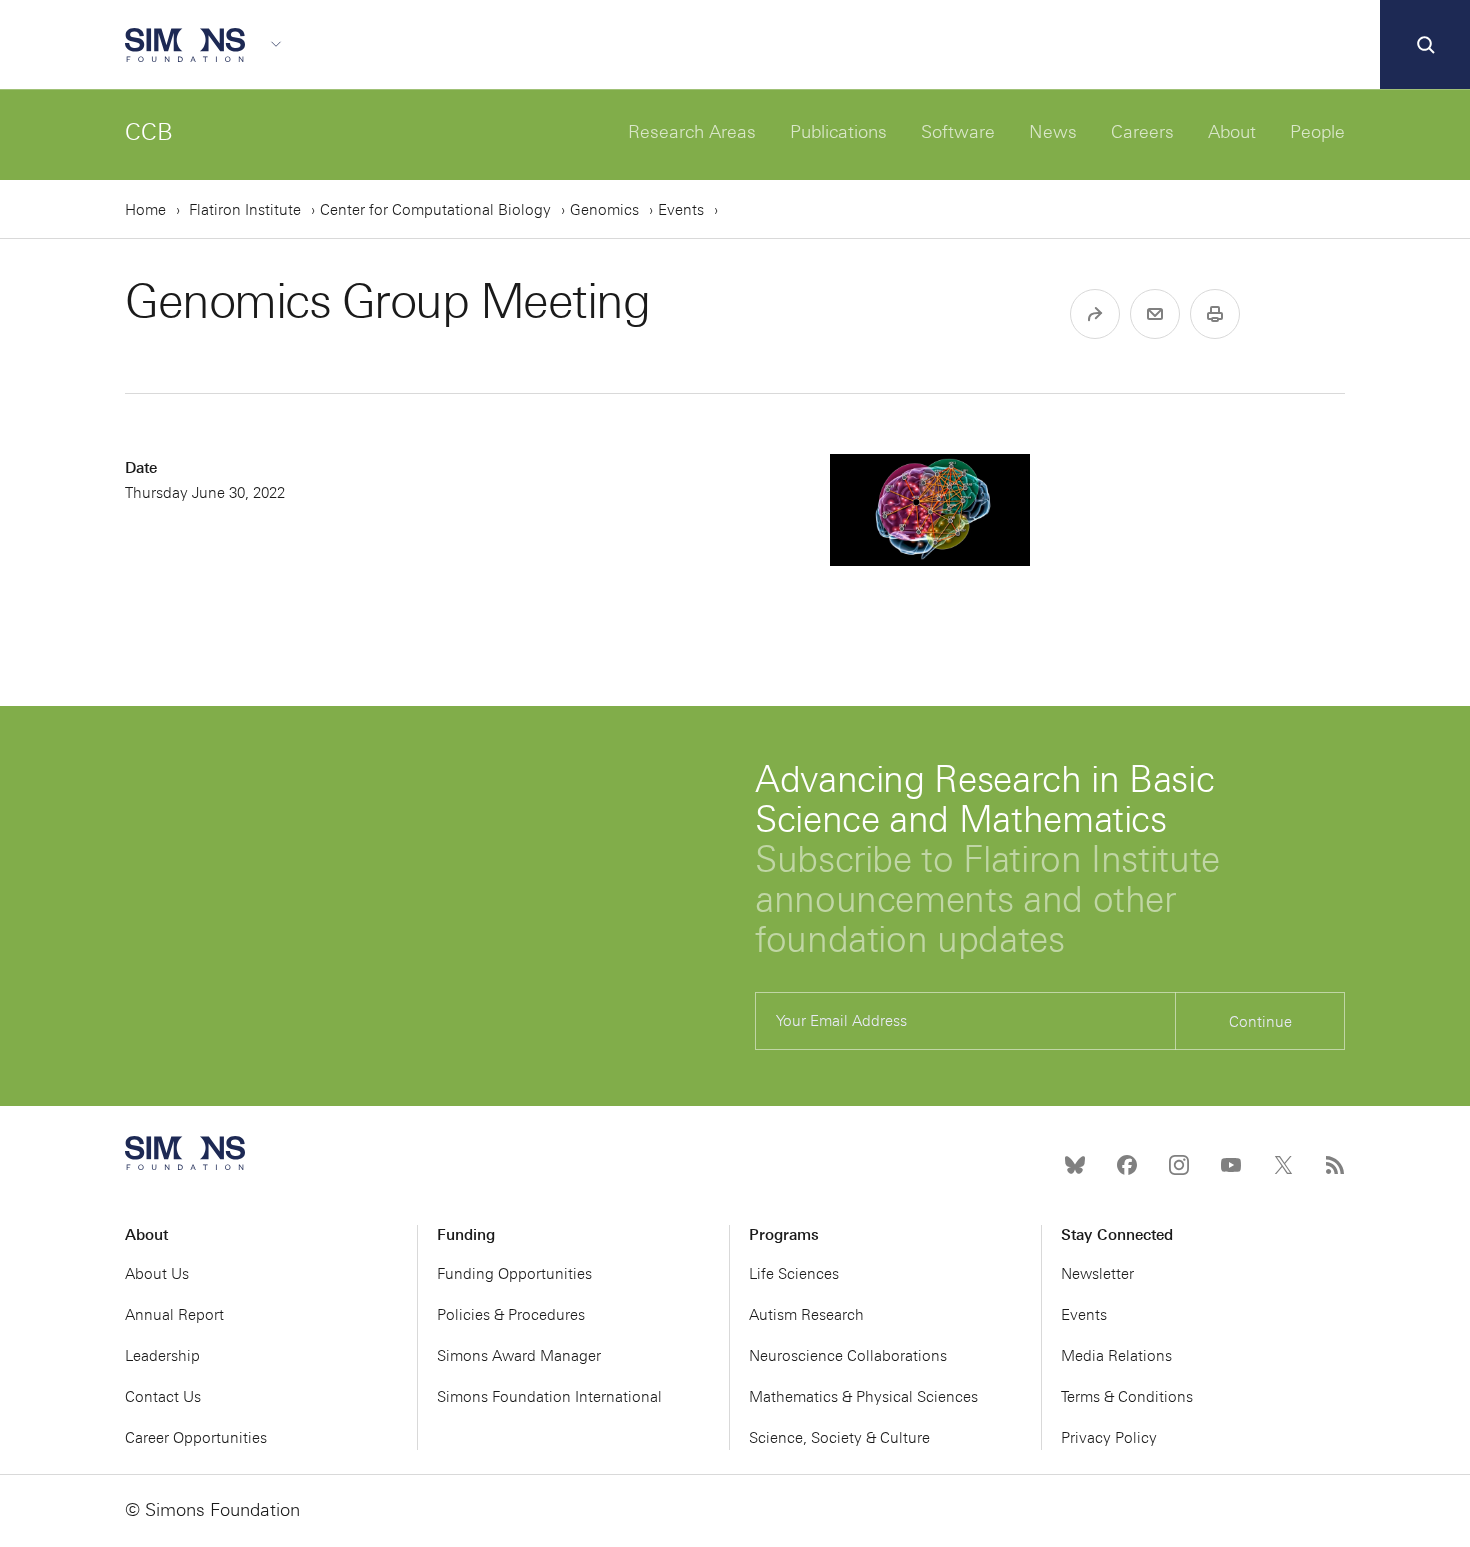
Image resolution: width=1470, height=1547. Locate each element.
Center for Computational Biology (435, 210)
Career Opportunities (196, 1438)
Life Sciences (794, 1274)
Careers (1142, 132)
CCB (149, 131)
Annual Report (174, 1315)
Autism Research (806, 1315)
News (1053, 132)
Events (681, 210)
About (1232, 132)
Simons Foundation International (549, 1397)
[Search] (1425, 45)
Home (145, 210)
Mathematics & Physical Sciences (863, 1397)
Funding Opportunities (514, 1274)
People (1317, 132)
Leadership (162, 1356)
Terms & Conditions (1127, 1397)
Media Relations (1116, 1356)
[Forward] (1095, 314)
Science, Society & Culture (839, 1438)
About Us (157, 1274)
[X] (1283, 1165)
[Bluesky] (1075, 1165)
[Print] (1215, 314)
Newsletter (1097, 1274)
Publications (838, 132)
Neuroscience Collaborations (848, 1356)
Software (958, 132)
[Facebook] (1127, 1165)
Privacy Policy (1109, 1438)
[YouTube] (1231, 1165)
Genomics (604, 210)
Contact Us (163, 1397)
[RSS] (1335, 1165)
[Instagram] (1179, 1165)
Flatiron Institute (245, 210)
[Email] (1155, 314)
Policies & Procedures (511, 1315)
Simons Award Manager (519, 1356)
